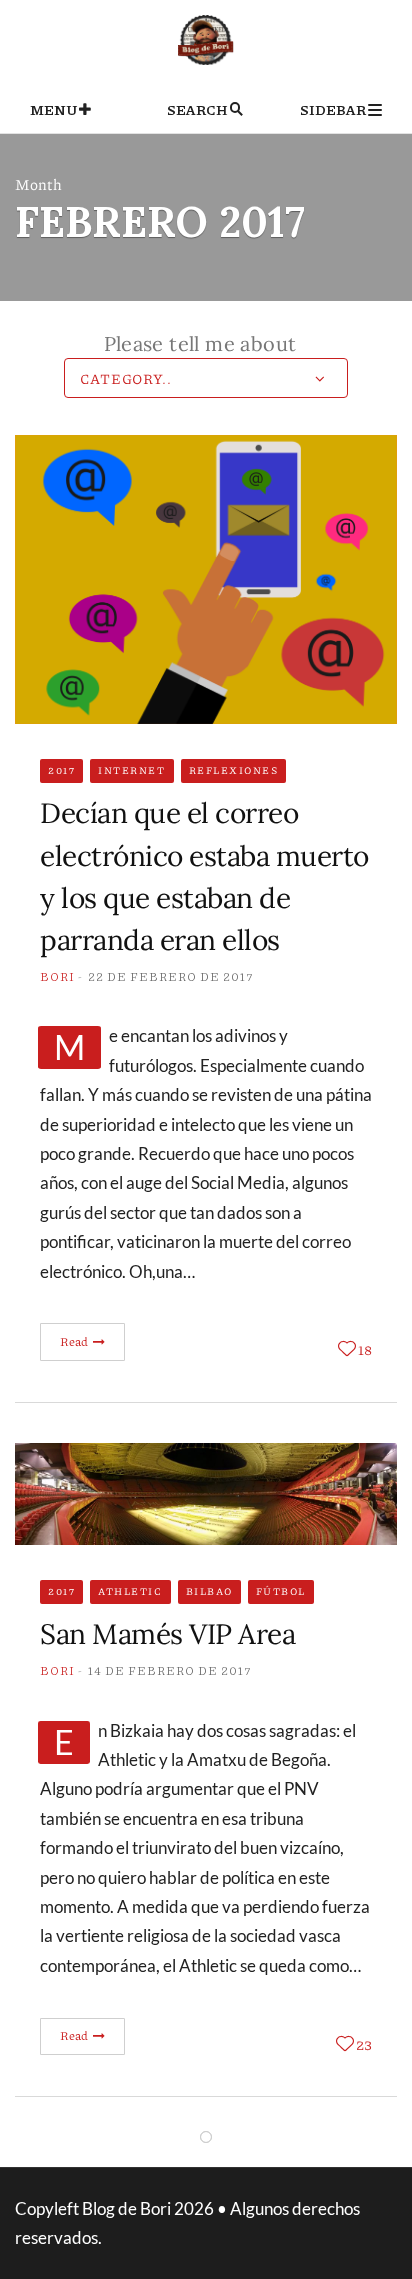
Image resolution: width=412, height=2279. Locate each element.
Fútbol (281, 1591)
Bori (57, 976)
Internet (131, 770)
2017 (61, 770)
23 (364, 2044)
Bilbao (209, 1591)
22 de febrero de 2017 (171, 976)
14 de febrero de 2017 (170, 1670)
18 (365, 1349)
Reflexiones (234, 770)
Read (75, 1341)
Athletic (130, 1591)
